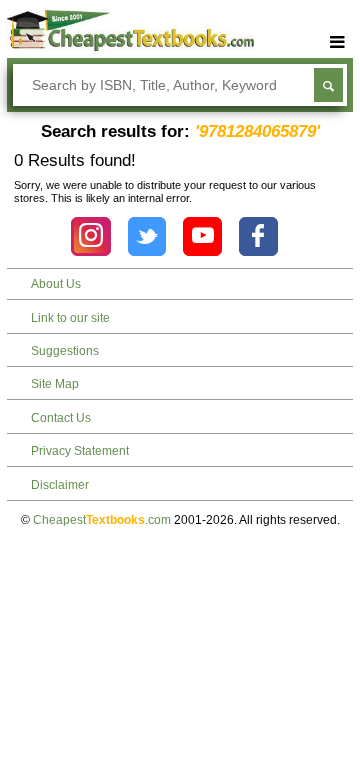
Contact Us (61, 418)
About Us (56, 284)
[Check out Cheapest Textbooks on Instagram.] (90, 236)
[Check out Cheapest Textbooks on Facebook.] (258, 236)
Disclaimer (60, 485)
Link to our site (70, 318)
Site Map (55, 384)
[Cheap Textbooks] (130, 47)
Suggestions (65, 351)
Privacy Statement (80, 451)
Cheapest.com (102, 520)
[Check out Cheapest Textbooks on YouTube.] (202, 236)
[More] (338, 42)
